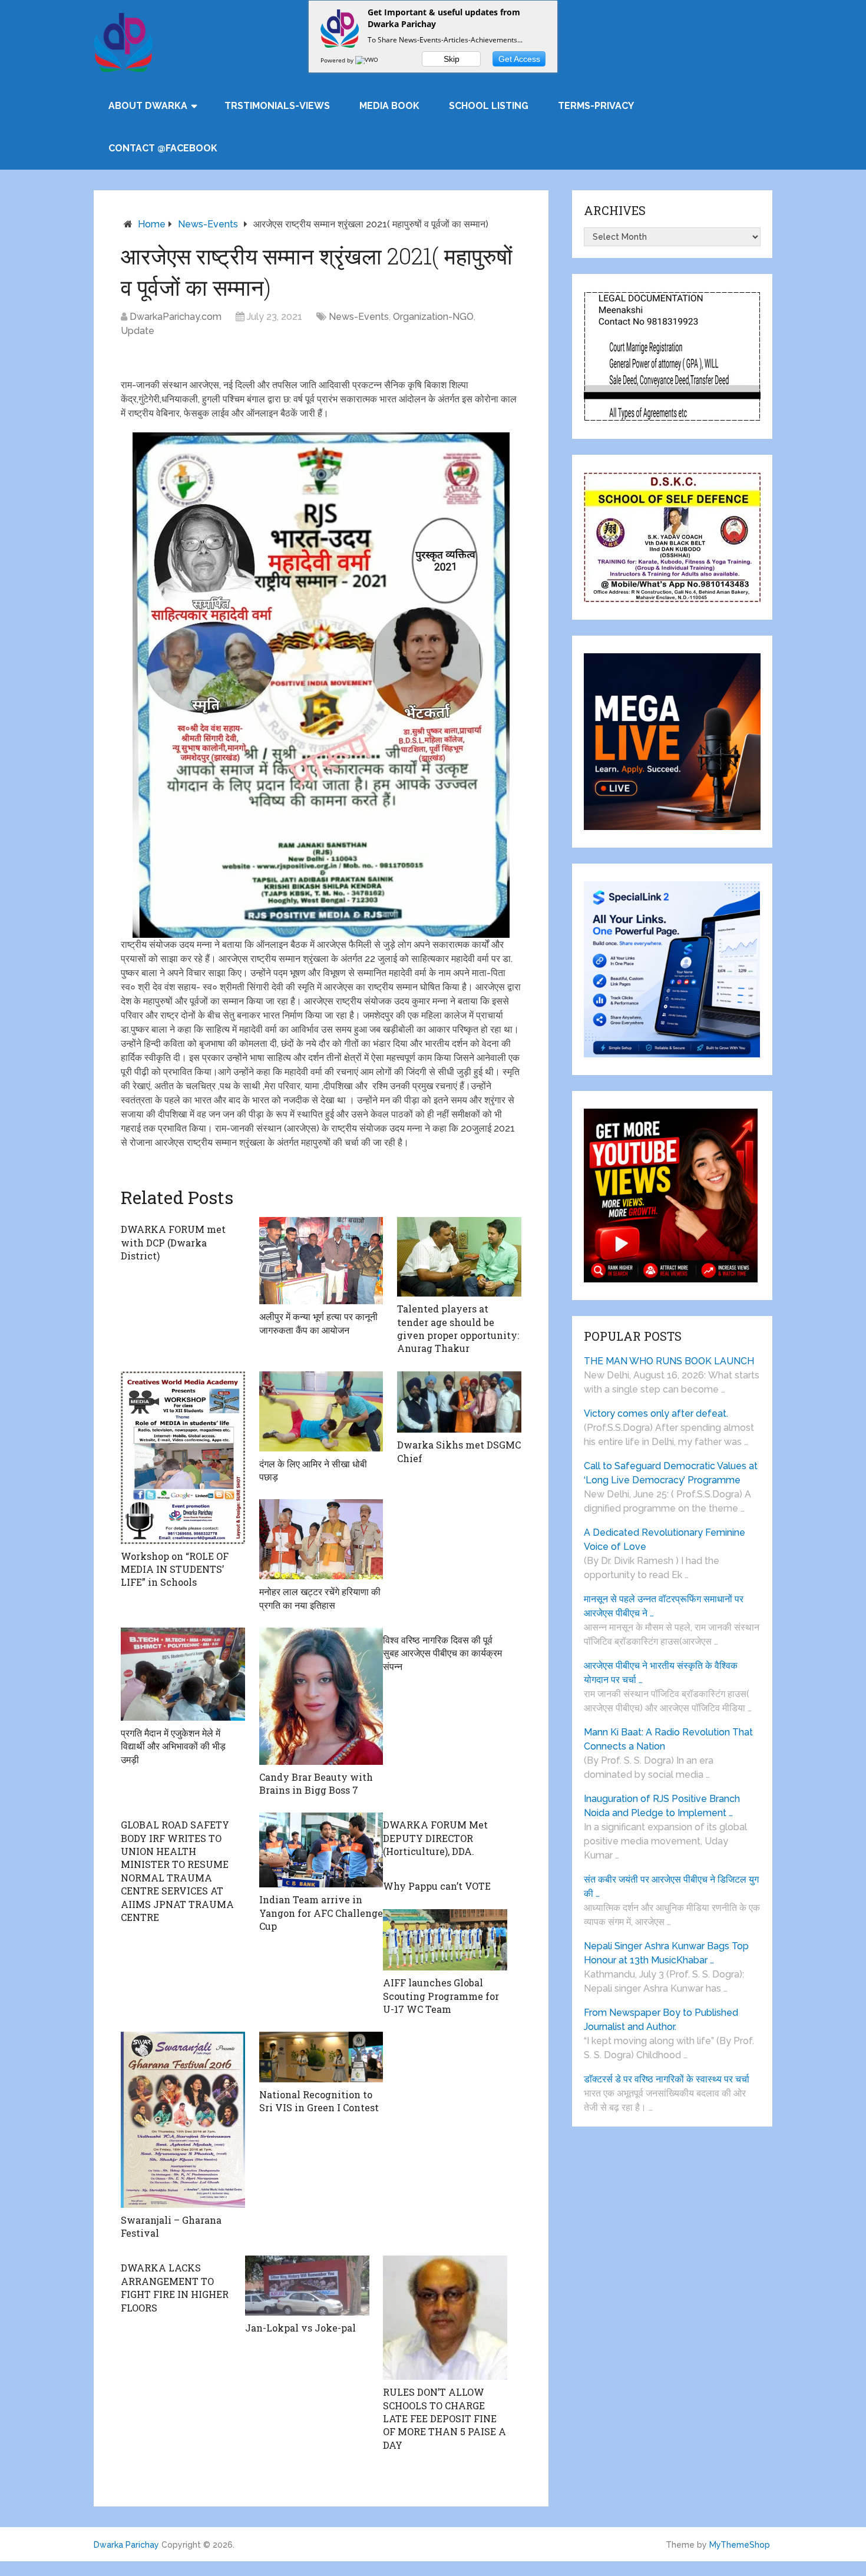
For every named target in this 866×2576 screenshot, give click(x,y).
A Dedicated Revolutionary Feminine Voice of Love (665, 1540)
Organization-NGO (433, 317)
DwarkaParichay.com (176, 317)
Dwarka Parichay (126, 2545)
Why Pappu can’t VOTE (437, 1886)
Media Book (389, 106)
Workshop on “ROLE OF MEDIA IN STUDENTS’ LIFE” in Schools (175, 1569)
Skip (452, 59)
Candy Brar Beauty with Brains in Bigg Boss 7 (316, 1783)
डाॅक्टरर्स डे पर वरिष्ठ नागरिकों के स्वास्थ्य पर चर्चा (667, 2079)
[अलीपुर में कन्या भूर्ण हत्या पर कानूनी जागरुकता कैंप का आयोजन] (321, 1261)
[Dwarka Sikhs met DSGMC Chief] (459, 1402)
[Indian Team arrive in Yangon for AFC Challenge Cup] (321, 1850)
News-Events (208, 224)
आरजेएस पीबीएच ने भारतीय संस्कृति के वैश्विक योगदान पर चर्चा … (661, 1673)
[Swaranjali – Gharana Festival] (183, 2119)
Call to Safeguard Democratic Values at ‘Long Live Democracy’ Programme (671, 1473)
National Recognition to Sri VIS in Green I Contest (319, 2101)
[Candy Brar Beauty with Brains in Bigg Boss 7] (321, 1696)
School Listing (489, 106)
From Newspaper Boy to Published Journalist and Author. (661, 2020)
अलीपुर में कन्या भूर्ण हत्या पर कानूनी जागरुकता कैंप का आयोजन (318, 1323)
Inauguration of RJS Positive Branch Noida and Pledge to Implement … (662, 1806)
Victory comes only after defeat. (656, 1413)
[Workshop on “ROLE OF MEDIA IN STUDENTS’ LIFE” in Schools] (183, 1458)
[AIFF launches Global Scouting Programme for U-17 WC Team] (445, 1940)
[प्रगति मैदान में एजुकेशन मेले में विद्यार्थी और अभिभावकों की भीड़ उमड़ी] (183, 1674)
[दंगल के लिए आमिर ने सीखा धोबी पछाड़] (321, 1411)
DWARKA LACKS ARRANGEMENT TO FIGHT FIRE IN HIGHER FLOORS (175, 2287)
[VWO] (368, 60)
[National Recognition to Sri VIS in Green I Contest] (321, 2057)
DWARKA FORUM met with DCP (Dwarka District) (173, 1242)
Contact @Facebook (163, 148)
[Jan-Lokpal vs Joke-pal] (307, 2286)
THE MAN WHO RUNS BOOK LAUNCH (670, 1361)
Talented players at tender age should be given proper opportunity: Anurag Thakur (458, 1328)
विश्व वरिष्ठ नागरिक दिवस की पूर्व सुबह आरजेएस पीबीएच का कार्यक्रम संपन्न (442, 1653)
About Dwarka (148, 106)
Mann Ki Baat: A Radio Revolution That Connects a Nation (668, 1739)
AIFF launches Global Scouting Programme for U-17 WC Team (441, 1996)
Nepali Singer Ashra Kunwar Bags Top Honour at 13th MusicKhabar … (666, 1953)
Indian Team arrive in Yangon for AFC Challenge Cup (321, 1913)
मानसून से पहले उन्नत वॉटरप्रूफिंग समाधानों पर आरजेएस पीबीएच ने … (664, 1606)
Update (138, 331)
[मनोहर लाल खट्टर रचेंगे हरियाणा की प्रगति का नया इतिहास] (321, 1539)
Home (152, 224)
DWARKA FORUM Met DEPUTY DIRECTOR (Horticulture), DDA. (435, 1838)
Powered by (338, 60)
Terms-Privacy (596, 106)
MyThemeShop (740, 2545)
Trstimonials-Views (277, 106)
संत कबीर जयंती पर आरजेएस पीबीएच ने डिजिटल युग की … (671, 1886)
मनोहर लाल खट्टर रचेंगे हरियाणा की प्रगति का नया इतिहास (320, 1598)
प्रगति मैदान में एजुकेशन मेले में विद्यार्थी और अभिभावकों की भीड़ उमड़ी (173, 1746)
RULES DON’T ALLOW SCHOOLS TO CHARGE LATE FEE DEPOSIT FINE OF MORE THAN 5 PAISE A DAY (444, 2418)
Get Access (519, 59)
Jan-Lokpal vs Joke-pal (300, 2328)
